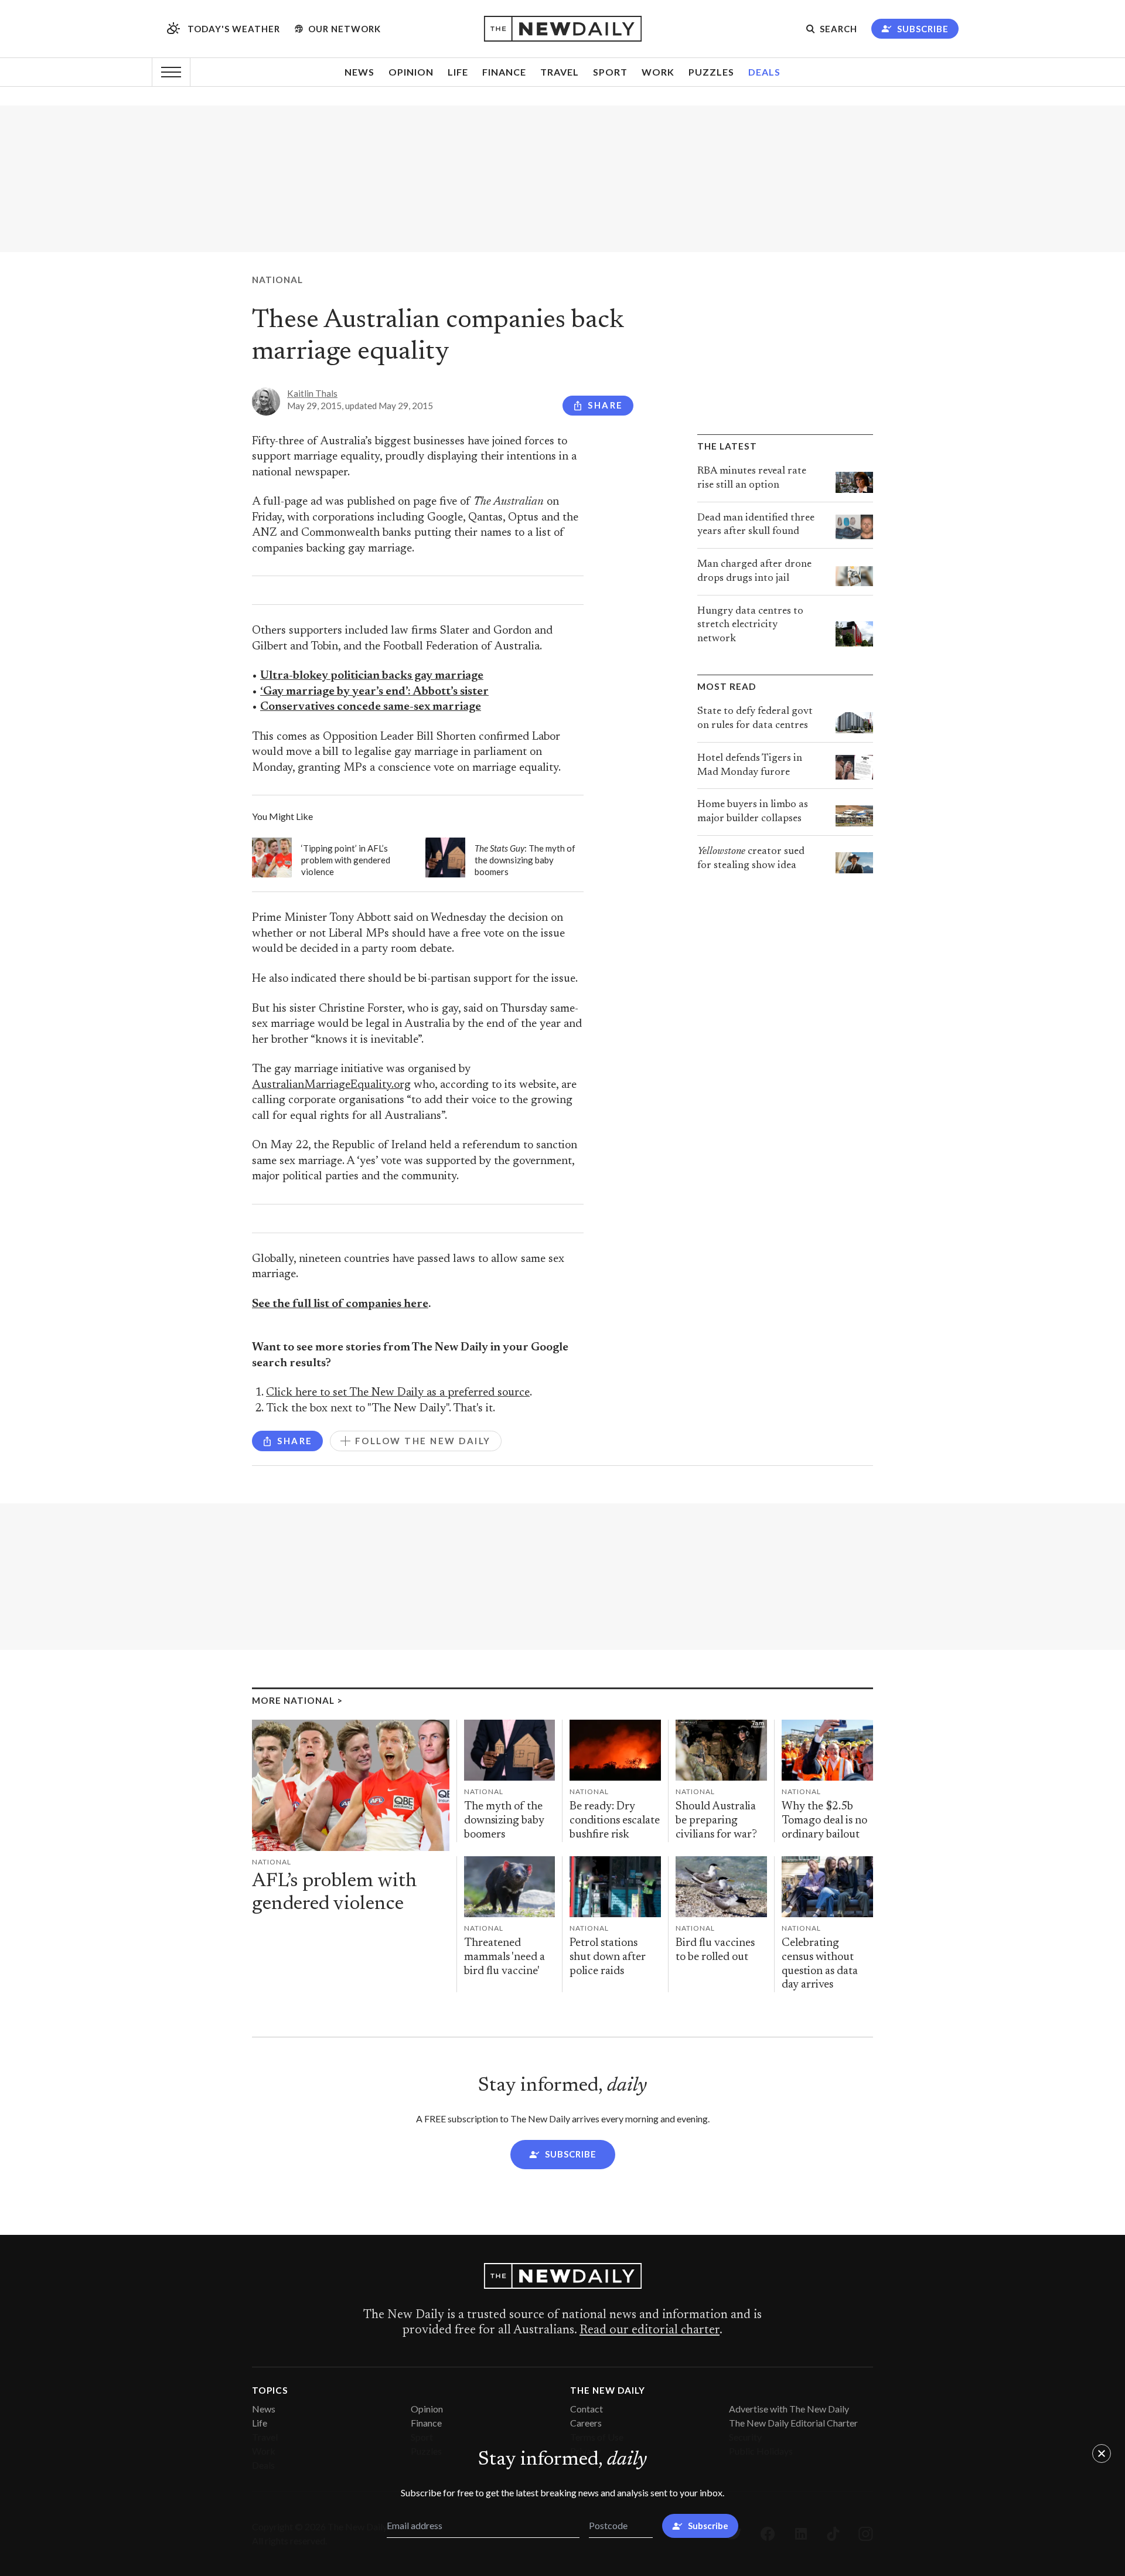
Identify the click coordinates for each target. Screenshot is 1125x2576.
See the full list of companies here (340, 1304)
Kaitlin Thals (312, 393)
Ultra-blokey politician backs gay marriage (372, 676)
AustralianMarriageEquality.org (331, 1085)
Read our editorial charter (650, 2330)
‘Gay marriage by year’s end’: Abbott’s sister (374, 692)
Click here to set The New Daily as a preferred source (398, 1393)
